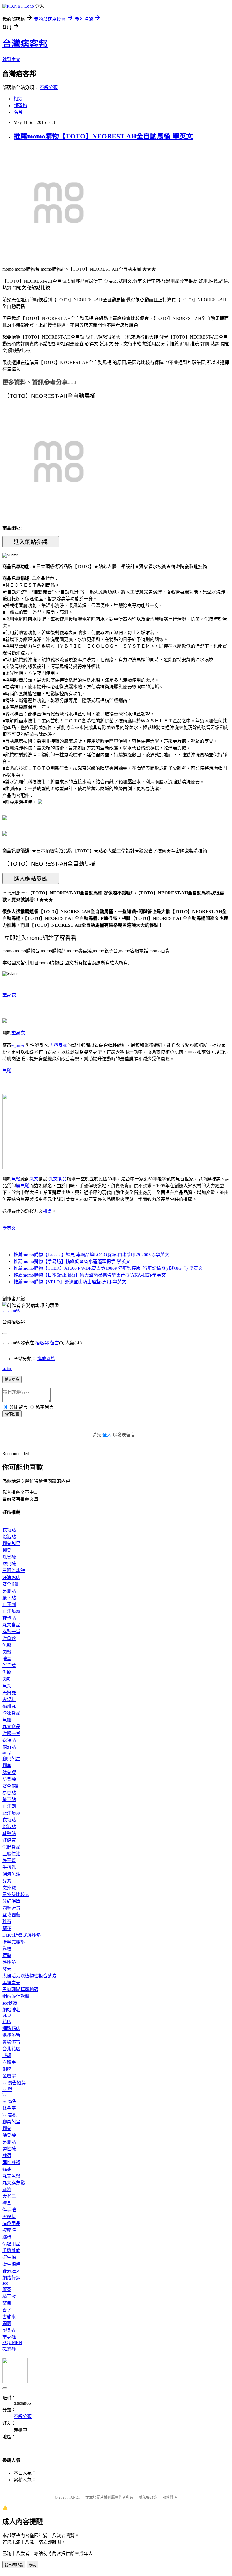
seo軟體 (10, 2003)
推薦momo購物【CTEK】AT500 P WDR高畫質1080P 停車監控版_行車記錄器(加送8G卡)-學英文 (108, 1268)
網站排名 (11, 2010)
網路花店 (11, 2028)
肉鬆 (7, 1652)
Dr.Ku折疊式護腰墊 (22, 1935)
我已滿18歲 (14, 2565)
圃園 (7, 2323)
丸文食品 (58, 1179)
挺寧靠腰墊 (14, 1942)
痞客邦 (42, 1343)
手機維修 (11, 2251)
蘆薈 (7, 2290)
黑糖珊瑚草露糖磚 (20, 1989)
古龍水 (9, 2317)
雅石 (7, 1922)
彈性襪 (9, 2149)
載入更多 (12, 1380)
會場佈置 (11, 2042)
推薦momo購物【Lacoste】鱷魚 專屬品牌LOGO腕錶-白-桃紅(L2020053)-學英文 (91, 1255)
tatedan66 (11, 1311)
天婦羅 (9, 1693)
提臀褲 (9, 2349)
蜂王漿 (9, 1861)
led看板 (9, 2115)
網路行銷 (11, 2278)
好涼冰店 (11, 1577)
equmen (18, 1045)
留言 (55, 1343)
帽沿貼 (9, 1537)
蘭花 (7, 1928)
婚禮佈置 (11, 2035)
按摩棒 (9, 2230)
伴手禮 (9, 1666)
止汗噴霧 (11, 1611)
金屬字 (9, 2076)
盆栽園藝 (11, 1915)
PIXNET (74, 2497)
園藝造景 (11, 1908)
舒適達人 (11, 2271)
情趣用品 (11, 2223)
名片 (18, 112)
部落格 (20, 106)
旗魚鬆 (23, 1186)
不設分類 (49, 87)
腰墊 (7, 1956)
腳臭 (7, 1550)
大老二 (9, 2196)
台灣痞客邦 (25, 44)
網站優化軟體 (16, 1996)
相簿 (18, 99)
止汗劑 (9, 1605)
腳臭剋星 (11, 1543)
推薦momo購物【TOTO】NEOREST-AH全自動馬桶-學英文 (103, 136)
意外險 (9, 1888)
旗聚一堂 (11, 1632)
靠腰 (7, 1949)
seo (5, 2283)
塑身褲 (9, 2337)
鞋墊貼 (9, 1618)
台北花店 (11, 2049)
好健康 (9, 1840)
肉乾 (7, 1679)
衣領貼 (9, 1530)
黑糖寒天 (11, 1983)
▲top (7, 1369)
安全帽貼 (11, 1584)
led (5, 2095)
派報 (7, 2056)
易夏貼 (9, 1591)
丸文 (34, 1179)
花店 (7, 2022)
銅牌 (7, 2069)
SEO (7, 2015)
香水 (7, 2310)
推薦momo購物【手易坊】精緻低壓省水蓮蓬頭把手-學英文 (72, 1261)
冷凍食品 (11, 1713)
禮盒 (48, 1211)
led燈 (7, 2089)
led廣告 (9, 2101)
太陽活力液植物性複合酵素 (29, 1976)
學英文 (9, 1228)
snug (7, 1752)
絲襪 (7, 2169)
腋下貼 (9, 1598)
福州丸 (9, 1706)
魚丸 (7, 1686)
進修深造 (46, 1359)
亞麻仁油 (11, 1854)
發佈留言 (12, 1414)
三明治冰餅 (14, 1571)
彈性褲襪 (11, 2162)
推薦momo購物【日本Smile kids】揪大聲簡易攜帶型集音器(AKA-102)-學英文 (90, 1275)
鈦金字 (9, 2108)
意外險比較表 (16, 1894)
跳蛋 (7, 2237)
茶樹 (7, 2303)
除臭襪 (9, 1557)
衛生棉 (9, 2257)
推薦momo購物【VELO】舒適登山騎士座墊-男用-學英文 (70, 1282)
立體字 (9, 2062)
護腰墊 (9, 1962)
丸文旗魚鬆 (14, 2183)
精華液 (9, 2296)
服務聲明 (170, 2497)
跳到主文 (11, 59)
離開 (33, 2565)
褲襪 (7, 2156)
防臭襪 (9, 1564)
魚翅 (7, 1720)
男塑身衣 (58, 1045)
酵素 (7, 1881)
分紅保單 (11, 1901)
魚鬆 (7, 1071)
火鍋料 (9, 1699)
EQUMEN (12, 2342)
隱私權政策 (148, 2497)
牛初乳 (9, 1867)
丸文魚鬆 (11, 2176)
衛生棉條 (11, 2264)
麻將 (7, 2190)
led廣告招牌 (14, 2083)
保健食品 (11, 1847)
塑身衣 (9, 995)
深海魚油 (11, 1874)
